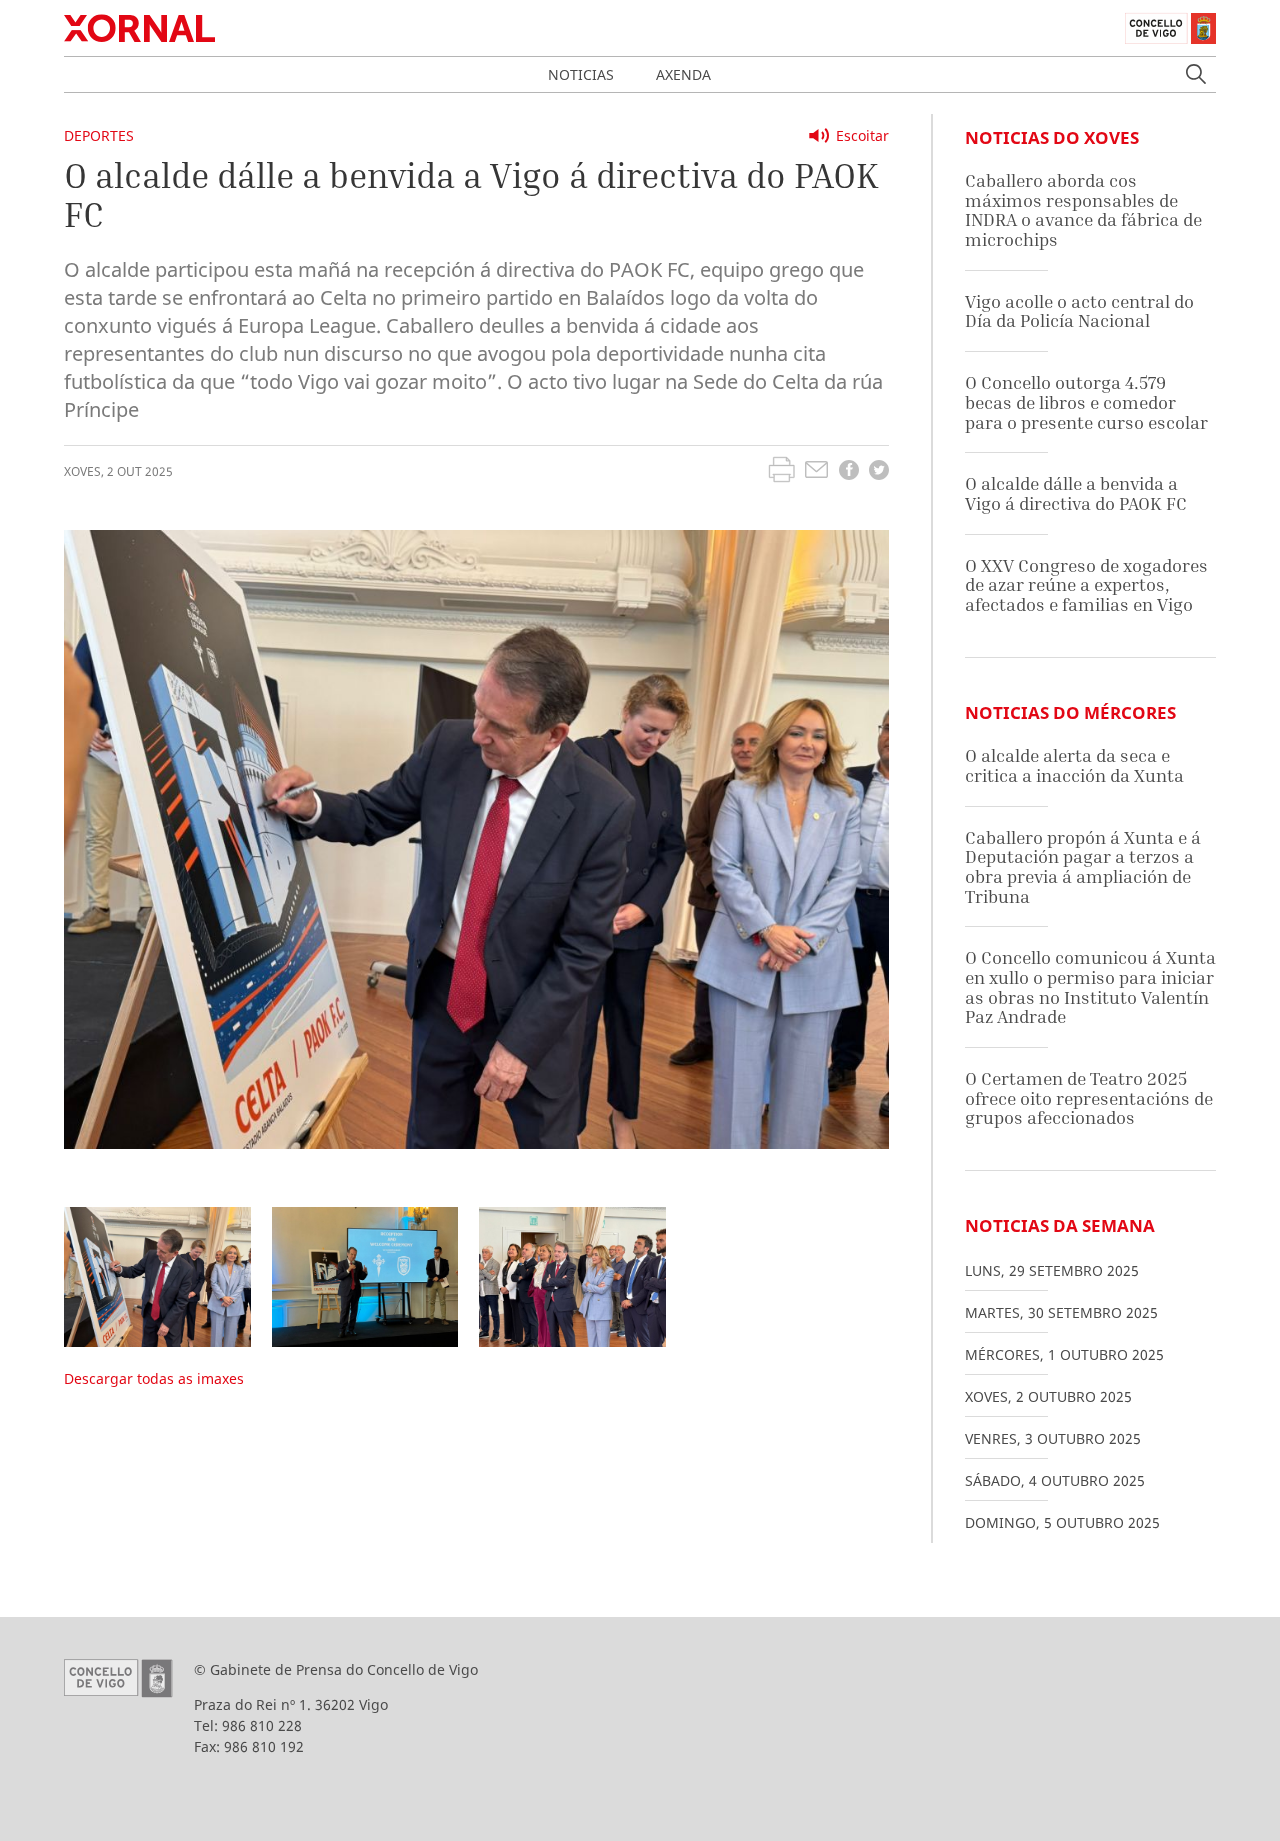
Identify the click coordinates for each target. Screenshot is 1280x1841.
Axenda (683, 74)
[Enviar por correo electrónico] (816, 472)
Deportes (99, 135)
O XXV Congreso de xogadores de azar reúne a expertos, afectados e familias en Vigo (1086, 585)
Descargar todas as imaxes (154, 1378)
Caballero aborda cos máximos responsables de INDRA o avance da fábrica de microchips (1083, 210)
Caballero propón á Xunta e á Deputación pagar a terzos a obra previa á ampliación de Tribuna (1083, 867)
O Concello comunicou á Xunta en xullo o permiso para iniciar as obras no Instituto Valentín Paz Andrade (1090, 987)
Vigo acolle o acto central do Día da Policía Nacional (1079, 311)
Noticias (581, 74)
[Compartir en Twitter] (879, 472)
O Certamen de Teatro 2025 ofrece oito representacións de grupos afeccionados (1089, 1098)
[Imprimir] (781, 472)
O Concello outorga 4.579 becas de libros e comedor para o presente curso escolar (1086, 402)
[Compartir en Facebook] (849, 472)
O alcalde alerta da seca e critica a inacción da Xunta (1074, 765)
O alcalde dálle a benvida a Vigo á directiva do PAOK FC (1076, 493)
